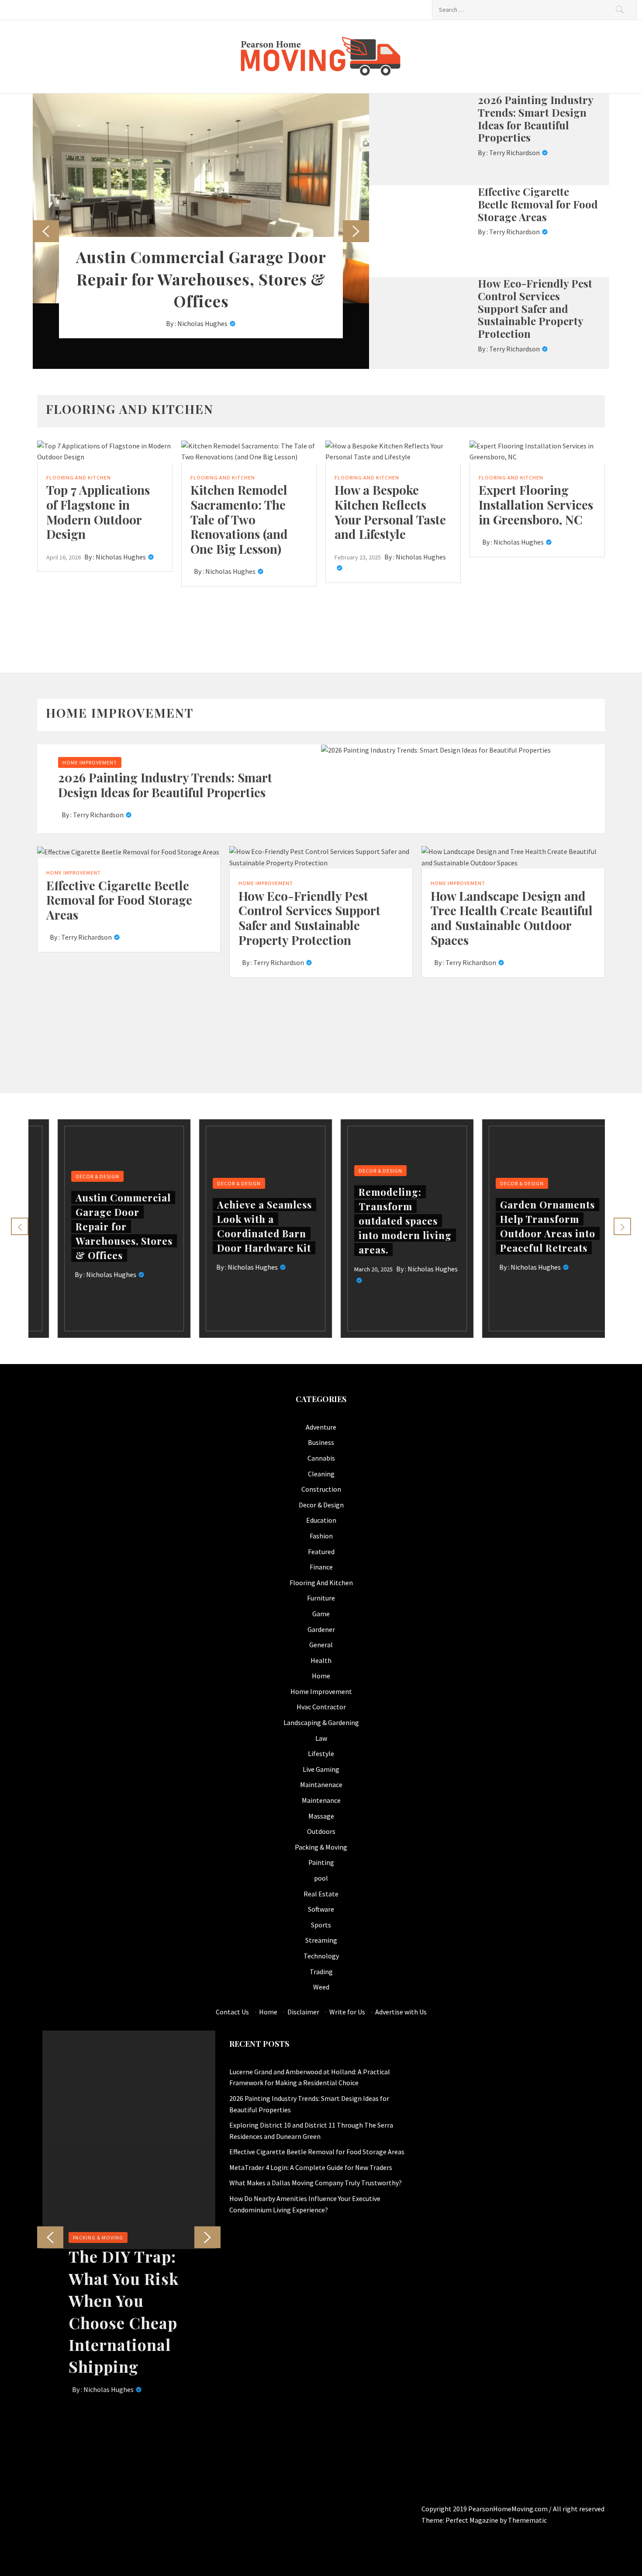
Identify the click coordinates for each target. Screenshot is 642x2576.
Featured (321, 1552)
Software (321, 1909)
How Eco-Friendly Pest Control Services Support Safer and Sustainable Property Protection (535, 308)
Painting (321, 1862)
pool (321, 1878)
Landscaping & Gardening (321, 1722)
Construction (321, 1489)
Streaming (321, 1940)
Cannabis (321, 1458)
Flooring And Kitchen (79, 477)
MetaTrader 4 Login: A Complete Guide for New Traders (311, 2167)
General (321, 1645)
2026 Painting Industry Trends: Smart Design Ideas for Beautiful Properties (535, 118)
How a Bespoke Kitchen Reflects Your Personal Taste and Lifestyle (390, 512)
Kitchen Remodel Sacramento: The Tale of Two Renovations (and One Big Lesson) (239, 519)
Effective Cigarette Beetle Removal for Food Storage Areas (538, 204)
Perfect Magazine (473, 2520)
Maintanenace (321, 1784)
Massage (321, 1816)
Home (321, 1676)
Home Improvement (90, 762)
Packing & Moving (321, 1847)
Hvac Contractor (321, 1707)
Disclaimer (303, 2012)
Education (321, 1520)
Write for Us (347, 2012)
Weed (321, 1987)
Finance (321, 1567)
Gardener (321, 1629)
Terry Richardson (514, 153)
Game (321, 1614)
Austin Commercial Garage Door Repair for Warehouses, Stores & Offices (201, 279)
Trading (321, 1972)
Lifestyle (321, 1753)
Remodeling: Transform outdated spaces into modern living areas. (385, 1221)
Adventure (321, 1427)
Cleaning (321, 1474)
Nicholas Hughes (202, 323)
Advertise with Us (401, 2012)
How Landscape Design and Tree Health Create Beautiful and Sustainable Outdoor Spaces (512, 918)
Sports (321, 1925)
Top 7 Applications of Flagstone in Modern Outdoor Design (98, 512)
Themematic (527, 2520)
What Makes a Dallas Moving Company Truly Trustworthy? (316, 2183)
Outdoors (321, 1831)
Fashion (321, 1536)
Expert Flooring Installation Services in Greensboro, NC (536, 504)
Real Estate (321, 1894)
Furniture (321, 1598)
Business (321, 1442)
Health (321, 1660)
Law (321, 1738)
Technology (321, 1956)
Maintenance (321, 1800)
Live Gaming (321, 1769)
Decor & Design (78, 1176)
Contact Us (232, 2012)
